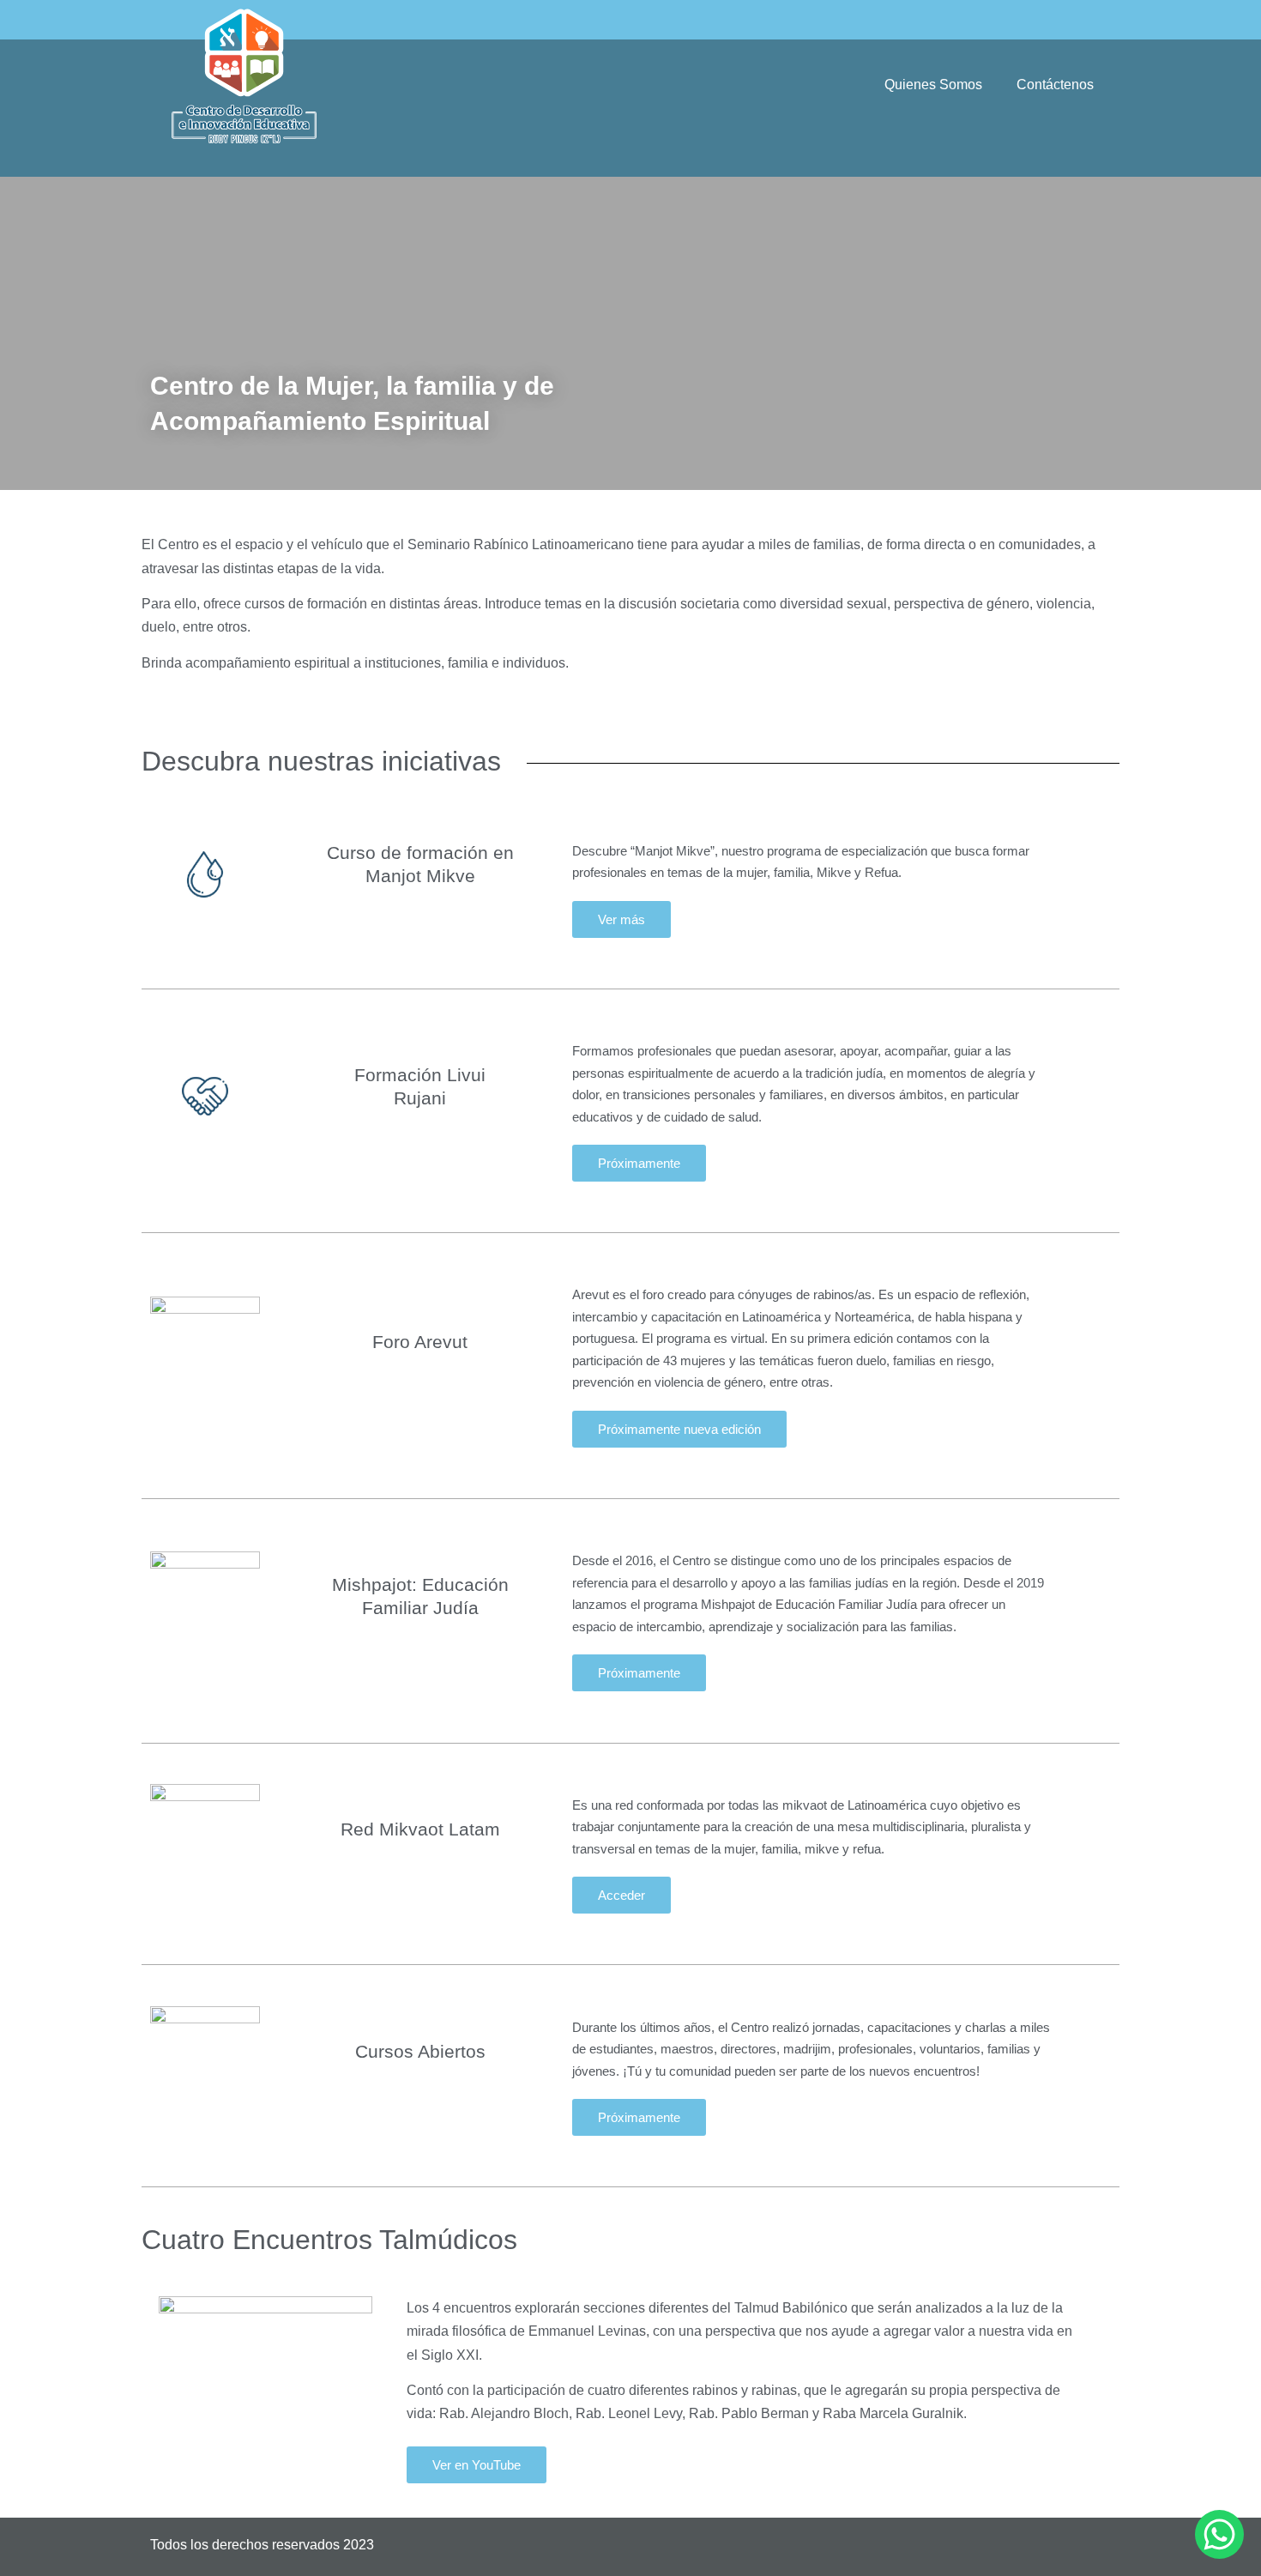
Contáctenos (1055, 85)
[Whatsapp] (1219, 2534)
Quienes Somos (933, 85)
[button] (639, 1163)
